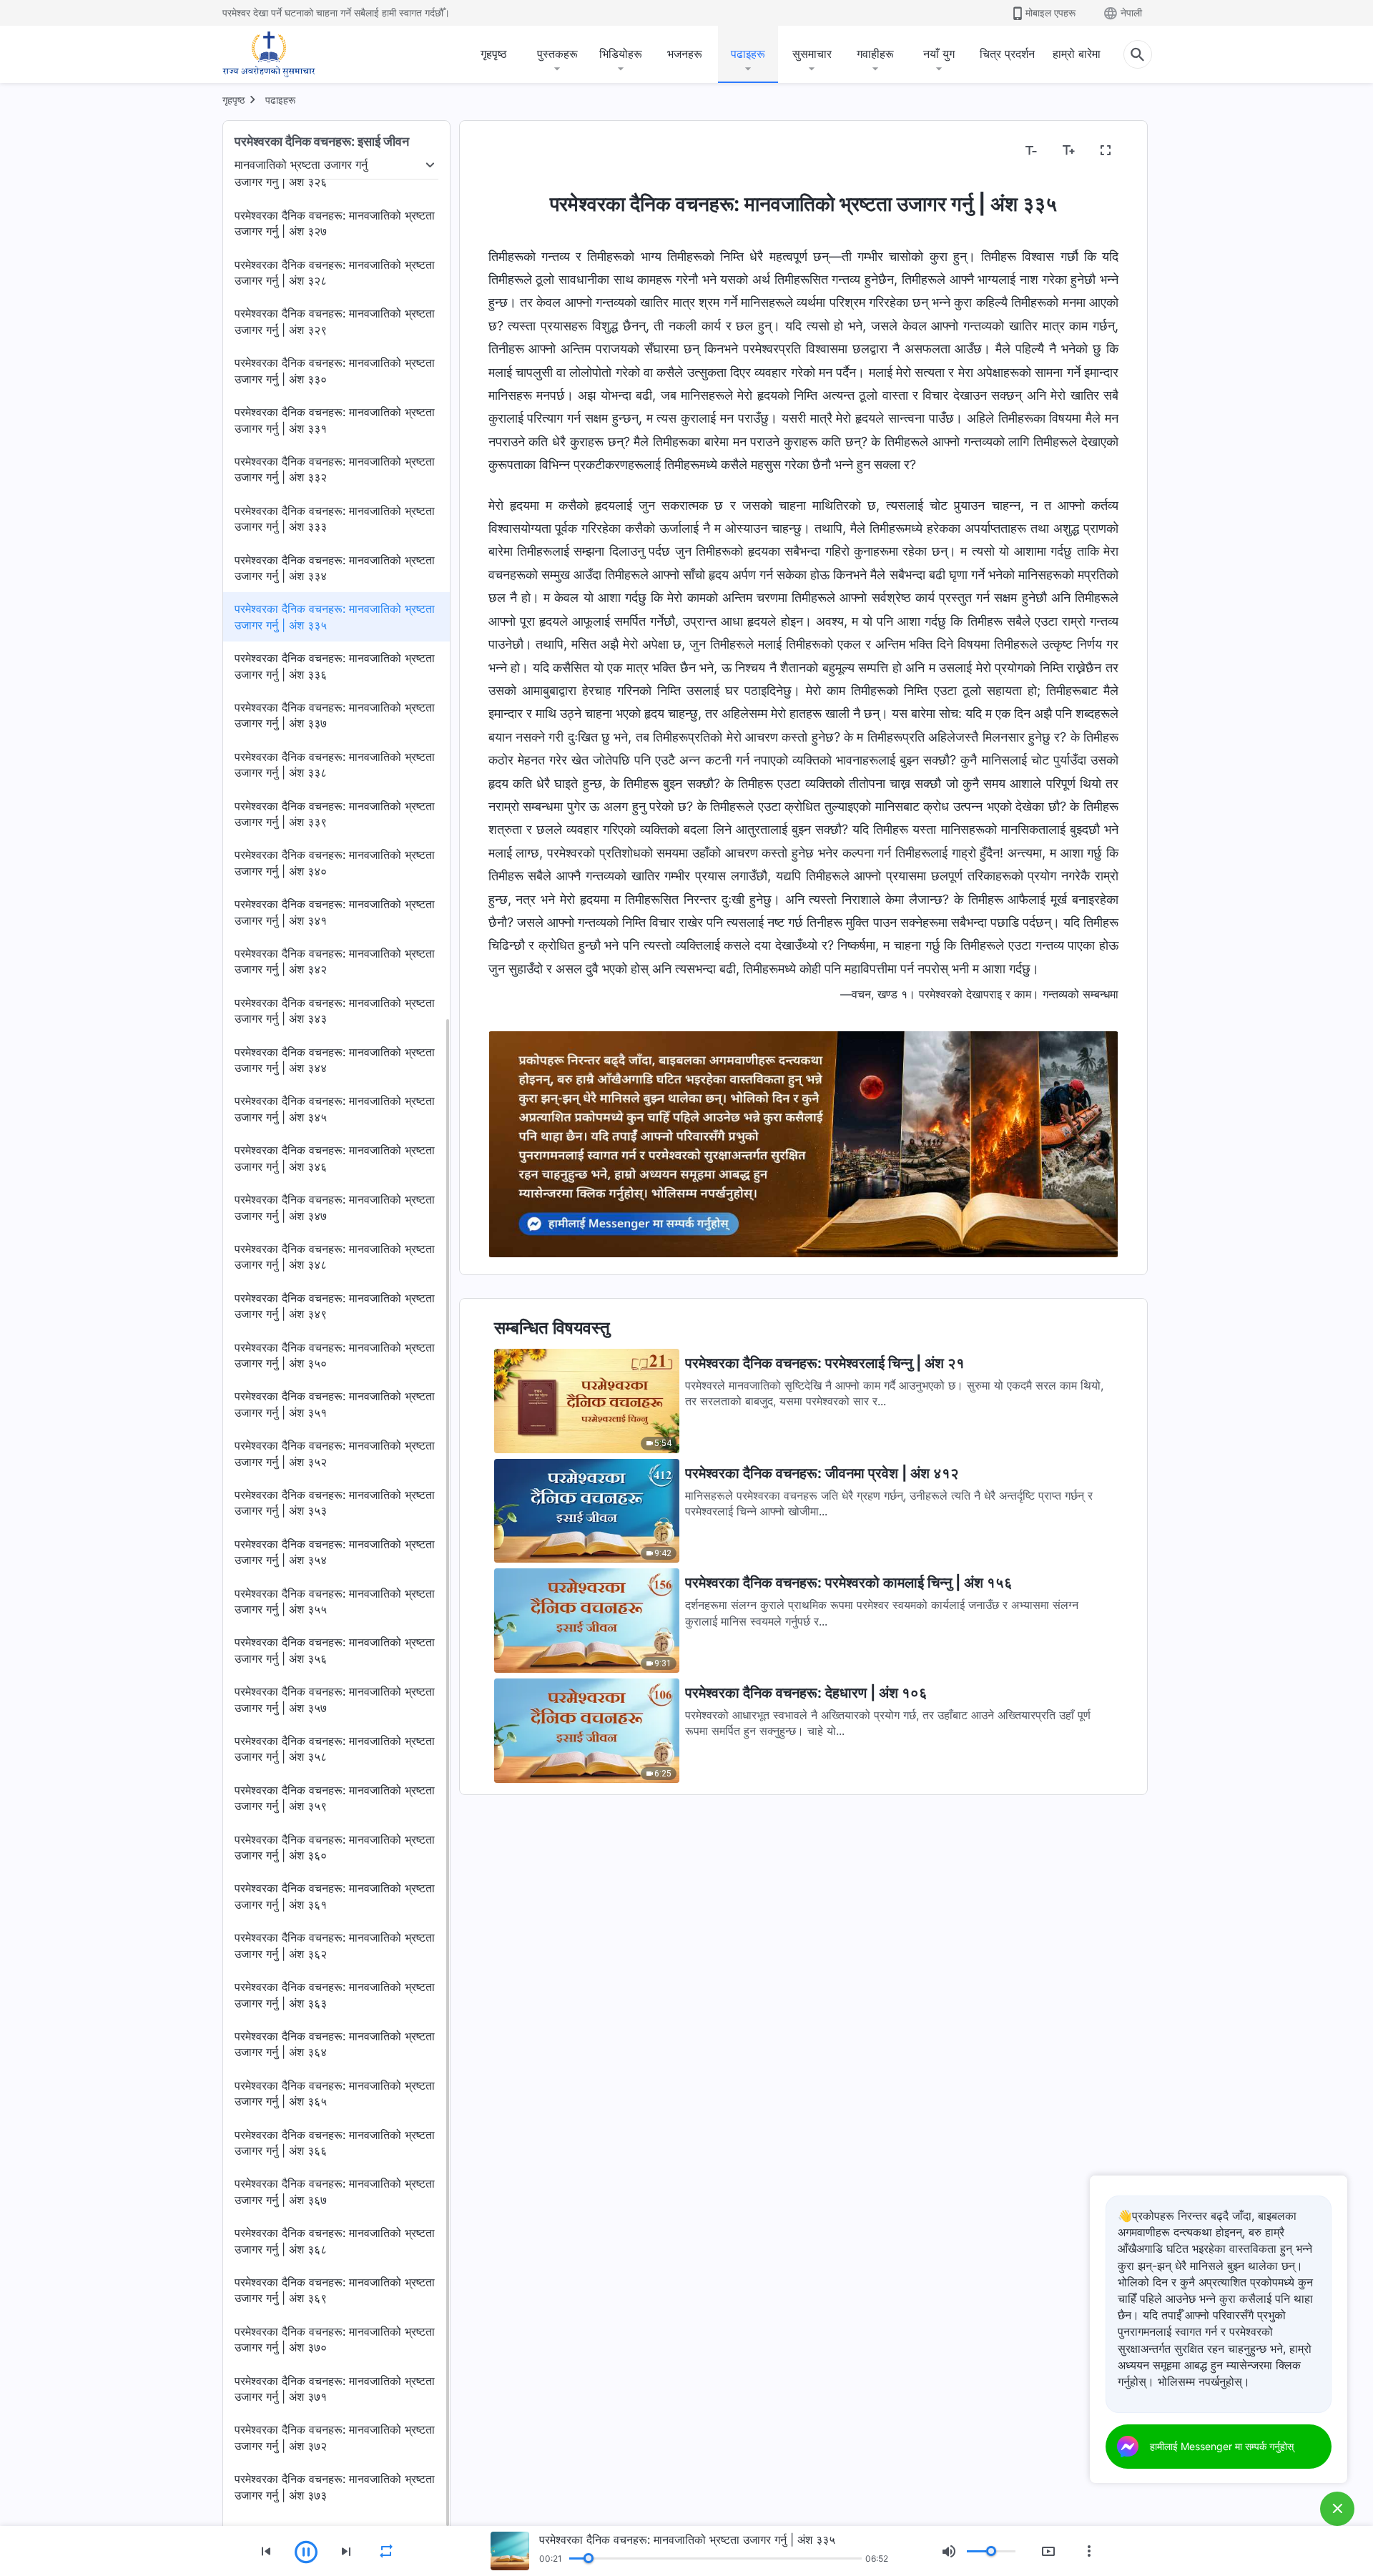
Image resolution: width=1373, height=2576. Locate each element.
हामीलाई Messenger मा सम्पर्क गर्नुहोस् (1222, 2446)
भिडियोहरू (621, 54)
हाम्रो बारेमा (1077, 54)
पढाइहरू (748, 54)
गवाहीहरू (875, 54)
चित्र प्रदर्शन (1007, 54)
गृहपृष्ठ (494, 54)
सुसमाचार (812, 54)
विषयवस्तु (516, 151)
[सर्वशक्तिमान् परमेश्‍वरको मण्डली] (269, 54)
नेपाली (1131, 13)
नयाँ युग (939, 54)
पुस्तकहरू (557, 54)
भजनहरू (685, 54)
